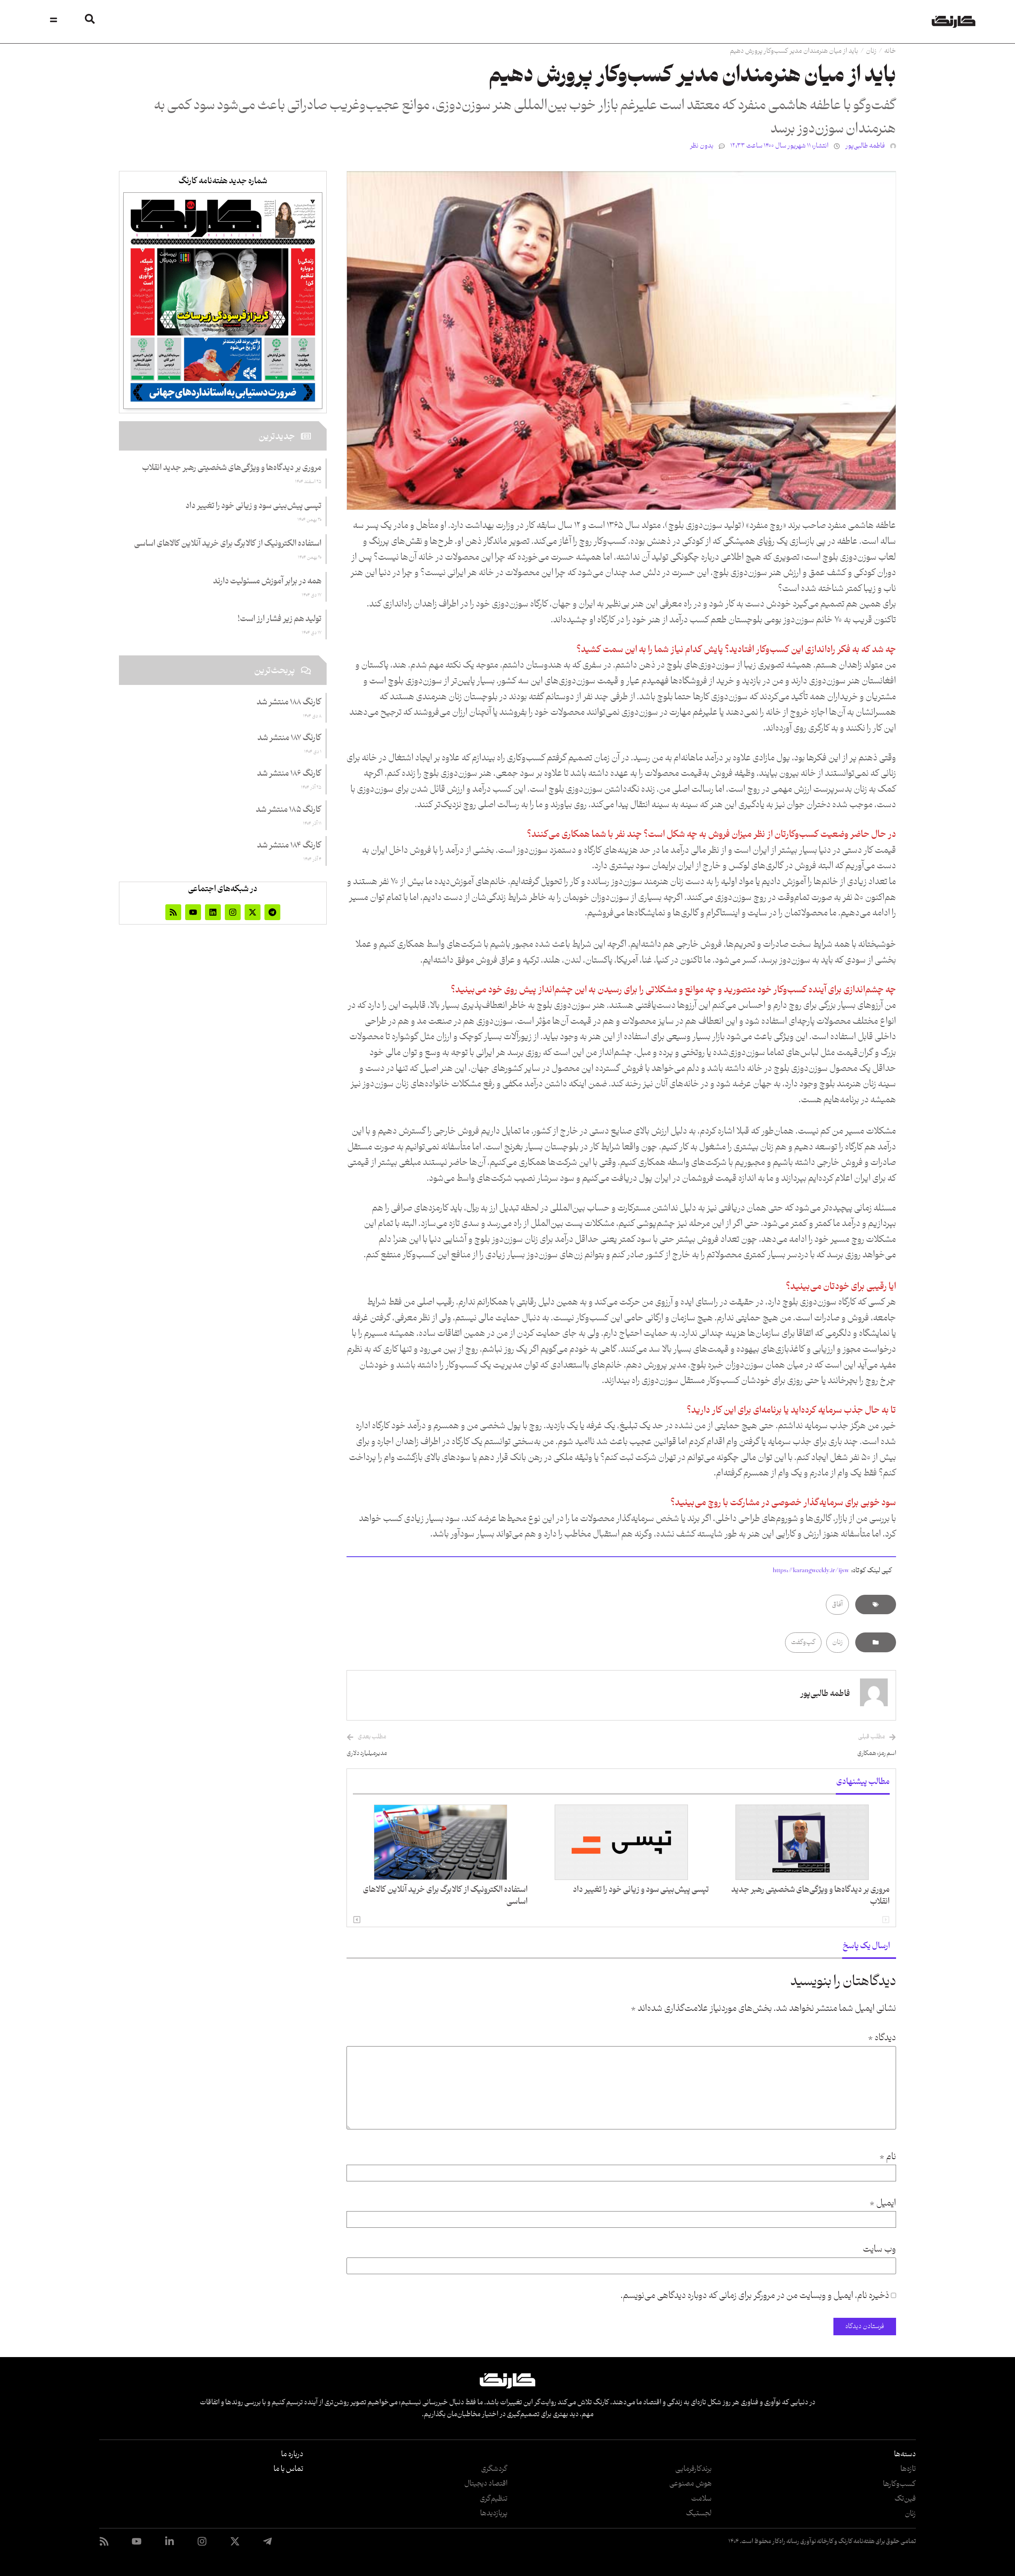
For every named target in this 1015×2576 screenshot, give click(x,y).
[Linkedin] (213, 912)
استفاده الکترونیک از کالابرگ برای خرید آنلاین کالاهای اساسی (445, 1896)
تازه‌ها (908, 2469)
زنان (871, 51)
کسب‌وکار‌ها (899, 2484)
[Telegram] (272, 912)
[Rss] (173, 912)
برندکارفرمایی (693, 2469)
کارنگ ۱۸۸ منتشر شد (289, 702)
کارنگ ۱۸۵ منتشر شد (289, 810)
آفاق (837, 1605)
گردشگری (494, 2469)
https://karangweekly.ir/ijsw (811, 1571)
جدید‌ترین (277, 437)
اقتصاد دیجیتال (486, 2484)
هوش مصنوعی (690, 2484)
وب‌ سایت (879, 2250)
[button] (357, 1920)
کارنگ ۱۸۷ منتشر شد (289, 738)
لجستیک (699, 2513)
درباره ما (292, 2454)
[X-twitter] (253, 912)
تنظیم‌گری (494, 2499)
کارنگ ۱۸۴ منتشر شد (289, 846)
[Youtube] (193, 912)
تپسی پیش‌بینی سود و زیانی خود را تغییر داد (641, 1890)
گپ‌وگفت (803, 1642)
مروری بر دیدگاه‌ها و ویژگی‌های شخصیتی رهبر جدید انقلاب (810, 1896)
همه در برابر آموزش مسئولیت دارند (267, 581)
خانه (890, 51)
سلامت (701, 2499)
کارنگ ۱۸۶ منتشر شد (289, 774)
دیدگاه (882, 2038)
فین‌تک (905, 2499)
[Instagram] (233, 912)
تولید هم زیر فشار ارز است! (280, 619)
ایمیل (883, 2204)
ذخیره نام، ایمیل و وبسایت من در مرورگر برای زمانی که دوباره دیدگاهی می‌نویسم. (755, 2296)
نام (888, 2157)
